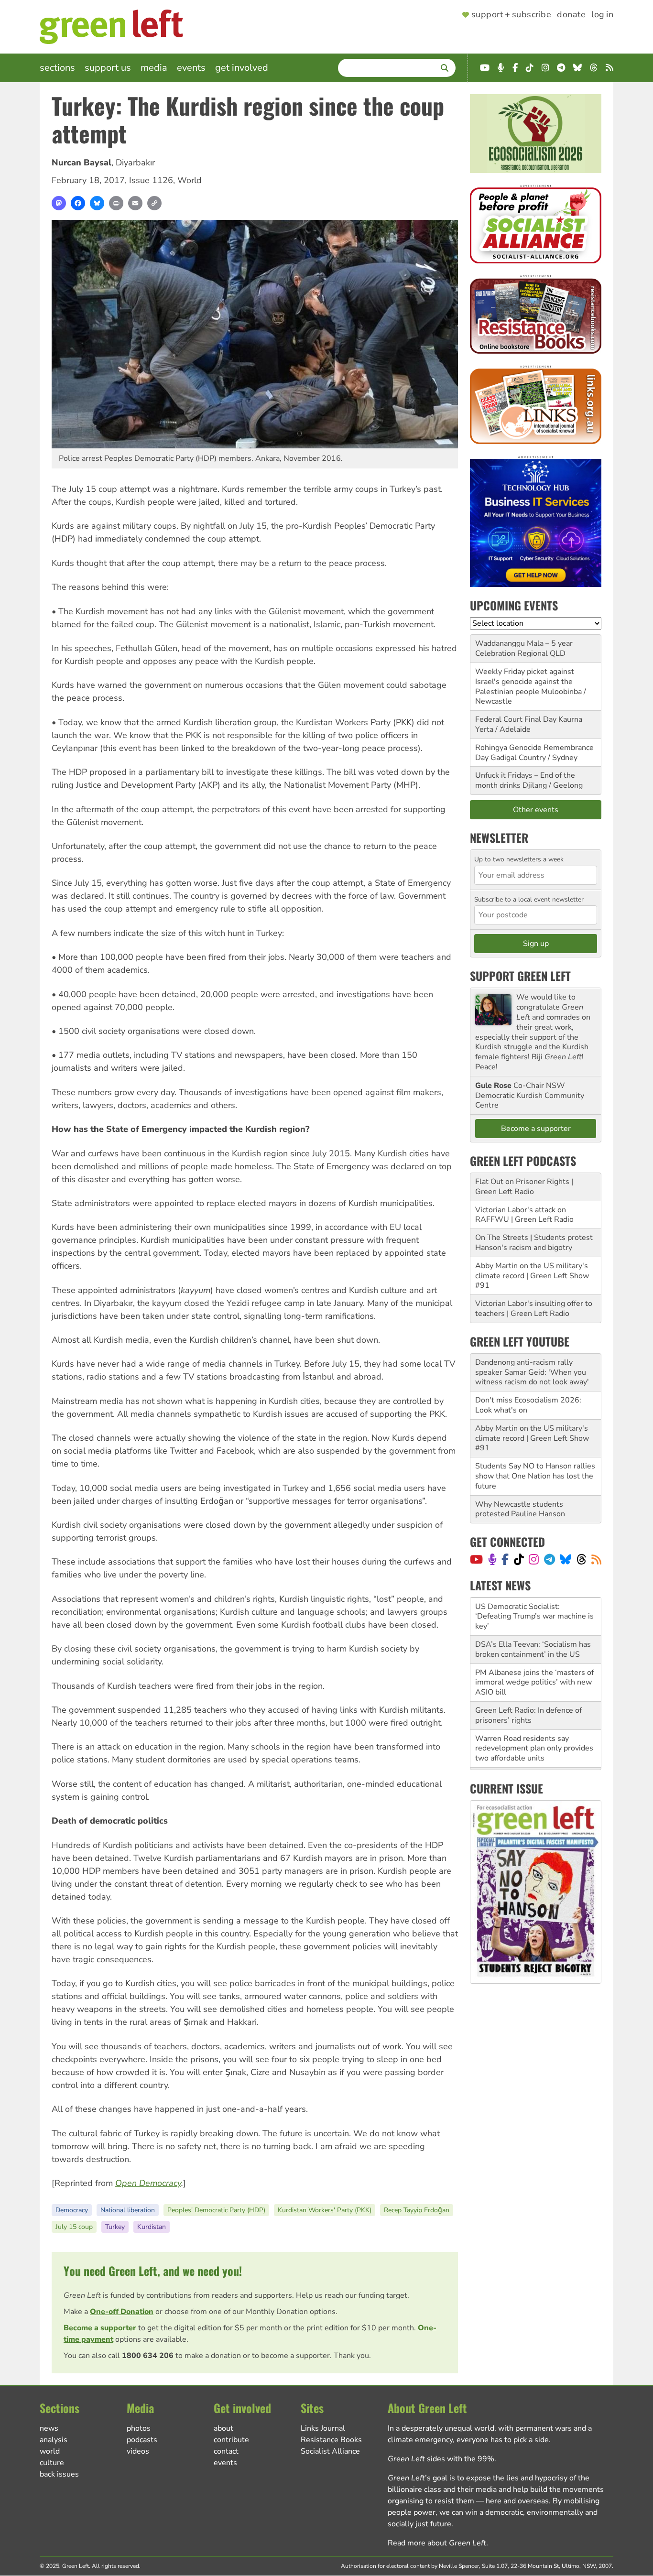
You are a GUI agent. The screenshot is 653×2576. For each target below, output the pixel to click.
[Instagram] (534, 1559)
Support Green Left (520, 976)
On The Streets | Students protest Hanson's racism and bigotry (534, 1243)
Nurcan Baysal (82, 163)
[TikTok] (519, 1559)
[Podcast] (492, 1559)
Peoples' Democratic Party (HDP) (216, 2210)
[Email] (135, 203)
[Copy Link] (154, 203)
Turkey (115, 2227)
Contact (226, 2451)
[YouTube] (476, 1559)
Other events (536, 810)
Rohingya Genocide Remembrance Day (534, 753)
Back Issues (59, 2474)
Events (191, 68)
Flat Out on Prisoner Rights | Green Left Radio (524, 1187)
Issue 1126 (151, 180)
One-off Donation (122, 2312)
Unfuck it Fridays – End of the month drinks (525, 780)
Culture (52, 2463)
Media (154, 68)
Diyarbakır (135, 163)
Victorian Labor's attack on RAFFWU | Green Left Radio (524, 1215)
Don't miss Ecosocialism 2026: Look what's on (528, 1405)
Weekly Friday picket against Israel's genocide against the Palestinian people (525, 682)
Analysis (54, 2440)
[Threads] (582, 1559)
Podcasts (142, 2440)
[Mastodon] (59, 203)
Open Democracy (148, 2183)
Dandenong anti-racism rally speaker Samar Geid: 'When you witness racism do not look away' (532, 1372)
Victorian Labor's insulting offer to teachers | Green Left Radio (534, 1309)
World (190, 180)
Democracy (72, 2210)
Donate (571, 15)
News (49, 2428)
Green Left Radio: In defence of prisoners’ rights (528, 1677)
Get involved (242, 68)
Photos (139, 2428)
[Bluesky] (97, 203)
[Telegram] (550, 1559)
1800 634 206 (148, 2356)
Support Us (108, 68)
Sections (57, 68)
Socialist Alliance (330, 2451)
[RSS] (596, 1559)
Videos (138, 2451)
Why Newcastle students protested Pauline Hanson (520, 1509)
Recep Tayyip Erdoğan (417, 2210)
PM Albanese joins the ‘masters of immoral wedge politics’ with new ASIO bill (534, 1644)
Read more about (437, 2543)
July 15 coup (74, 2227)
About (223, 2428)
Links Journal (323, 2428)
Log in (602, 15)
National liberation (128, 2210)
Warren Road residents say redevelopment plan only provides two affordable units (534, 1710)
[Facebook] (78, 203)
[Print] (116, 203)
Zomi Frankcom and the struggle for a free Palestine (531, 1743)
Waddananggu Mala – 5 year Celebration (524, 648)
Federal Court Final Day (516, 719)
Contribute (231, 2440)
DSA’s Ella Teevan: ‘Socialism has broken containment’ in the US (533, 1611)
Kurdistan (152, 2227)
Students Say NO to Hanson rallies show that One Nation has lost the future (535, 1476)
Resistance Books (331, 2440)
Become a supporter (100, 2328)
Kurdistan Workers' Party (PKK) (325, 2210)
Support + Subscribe (511, 15)
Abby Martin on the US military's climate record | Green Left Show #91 (532, 1276)
